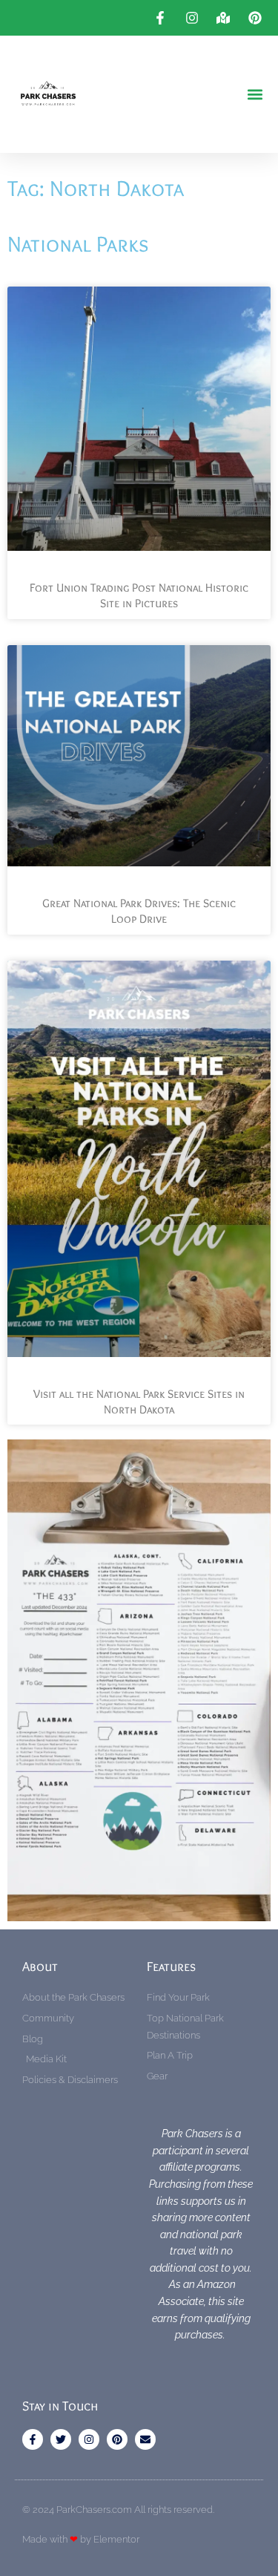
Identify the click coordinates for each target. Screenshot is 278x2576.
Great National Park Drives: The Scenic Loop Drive (139, 911)
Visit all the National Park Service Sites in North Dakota (139, 1402)
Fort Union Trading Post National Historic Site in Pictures (139, 595)
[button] (255, 95)
